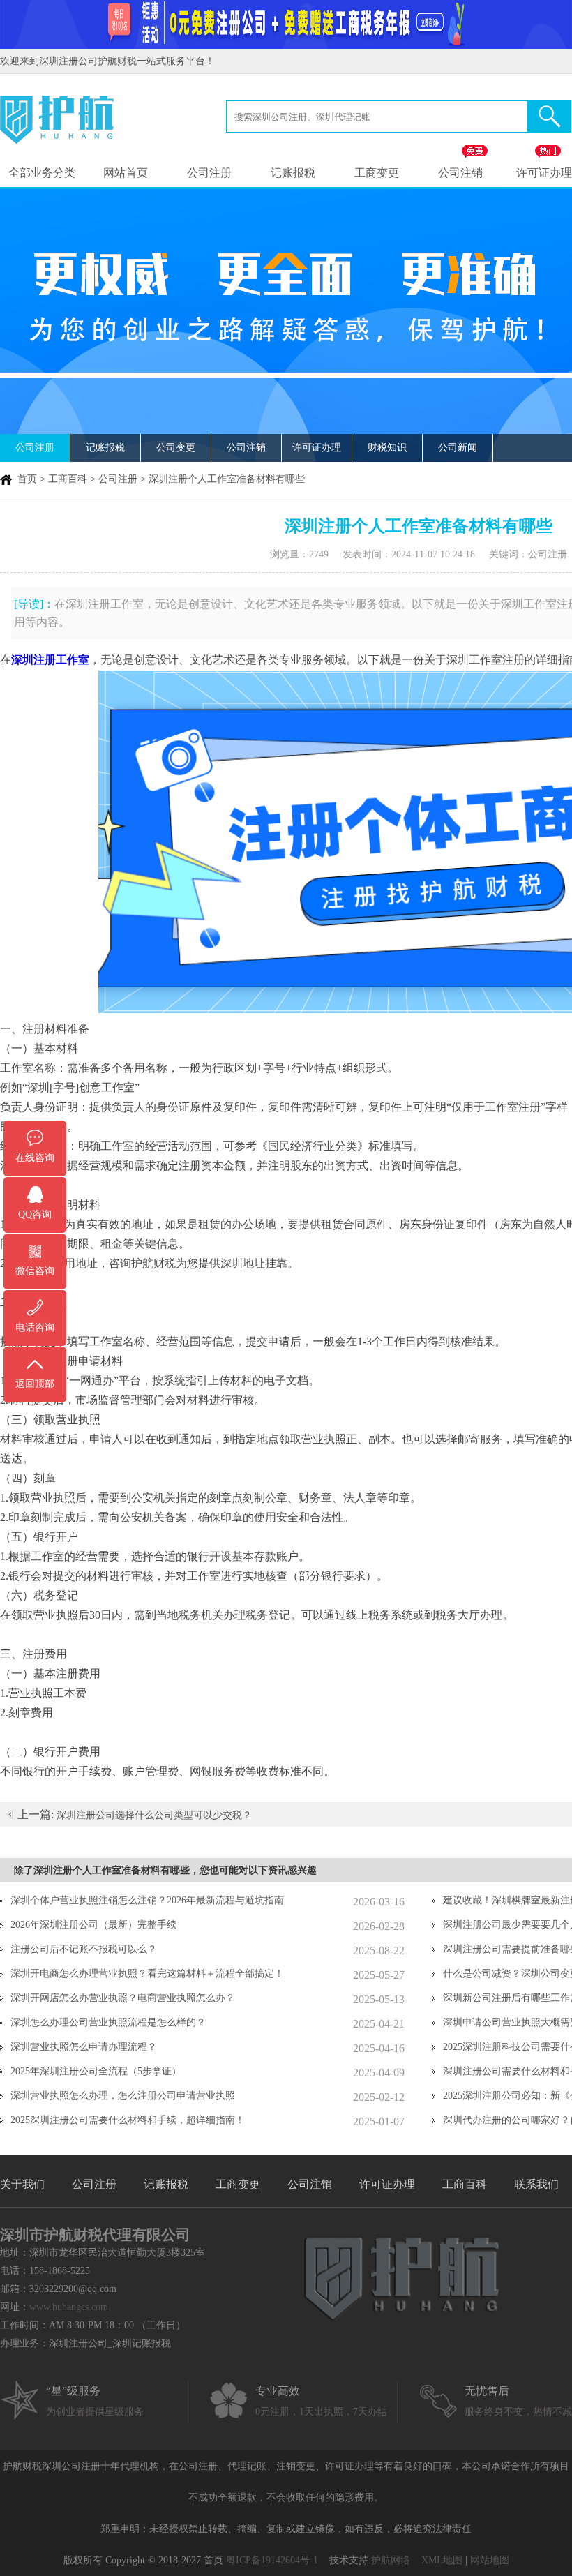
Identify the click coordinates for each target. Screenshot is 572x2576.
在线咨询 (35, 1158)
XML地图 (442, 2560)
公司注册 (209, 173)
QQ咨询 (35, 1214)
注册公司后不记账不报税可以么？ (84, 1949)
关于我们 (22, 2184)
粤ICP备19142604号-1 (272, 2560)
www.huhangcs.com (69, 2307)
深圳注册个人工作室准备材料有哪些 (227, 479)
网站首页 (126, 173)
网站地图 (490, 2560)
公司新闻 (458, 448)
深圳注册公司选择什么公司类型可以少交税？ (154, 1815)
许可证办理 (317, 448)
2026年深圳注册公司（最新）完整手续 (93, 1925)
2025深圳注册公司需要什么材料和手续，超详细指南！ (128, 2120)
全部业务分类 (42, 173)
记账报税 (293, 173)
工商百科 (68, 479)
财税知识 (387, 448)
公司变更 (176, 448)
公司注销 (460, 173)
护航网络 (391, 2560)
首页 (27, 479)
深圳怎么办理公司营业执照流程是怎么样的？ (108, 2022)
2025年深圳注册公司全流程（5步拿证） (96, 2071)
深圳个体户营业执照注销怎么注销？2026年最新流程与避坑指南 (147, 1900)
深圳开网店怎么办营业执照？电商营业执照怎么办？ (123, 1998)
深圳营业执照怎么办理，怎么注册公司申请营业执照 (123, 2096)
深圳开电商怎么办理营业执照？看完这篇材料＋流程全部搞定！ (147, 1974)
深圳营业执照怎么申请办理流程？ (84, 2047)
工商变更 (377, 173)
